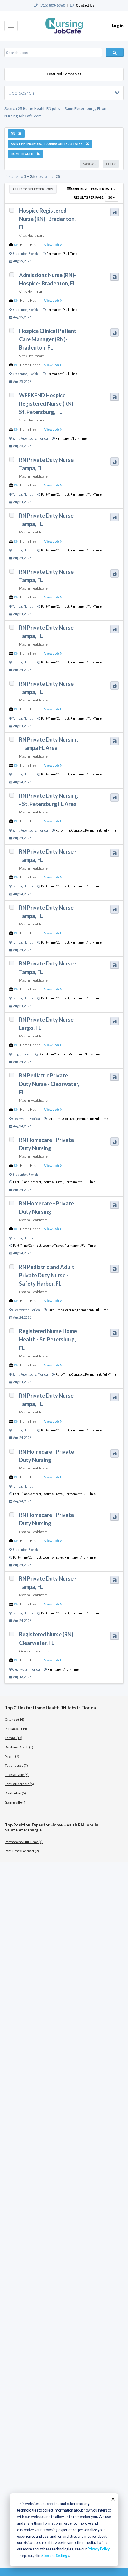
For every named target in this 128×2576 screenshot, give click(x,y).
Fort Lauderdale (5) (19, 1784)
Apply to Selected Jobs (33, 189)
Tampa (17, 494)
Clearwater (20, 1119)
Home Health (30, 245)
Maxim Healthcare (33, 476)
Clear (111, 164)
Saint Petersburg (24, 438)
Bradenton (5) (15, 1793)
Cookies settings (56, 2556)
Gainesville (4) (16, 1802)
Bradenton (20, 254)
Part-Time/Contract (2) (22, 1851)
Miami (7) (12, 1756)
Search (115, 53)
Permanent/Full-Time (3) (24, 1842)
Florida (34, 254)
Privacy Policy (98, 2549)
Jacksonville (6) (17, 1775)
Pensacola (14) (16, 1729)
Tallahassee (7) (16, 1765)
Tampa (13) (14, 1738)
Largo (16, 1054)
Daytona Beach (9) (19, 1747)
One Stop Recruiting (34, 1651)
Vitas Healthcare (32, 235)
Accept (113, 2499)
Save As (89, 164)
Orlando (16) (14, 1719)
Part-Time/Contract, (56, 494)
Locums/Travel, (54, 1182)
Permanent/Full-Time (62, 254)
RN (16, 245)
